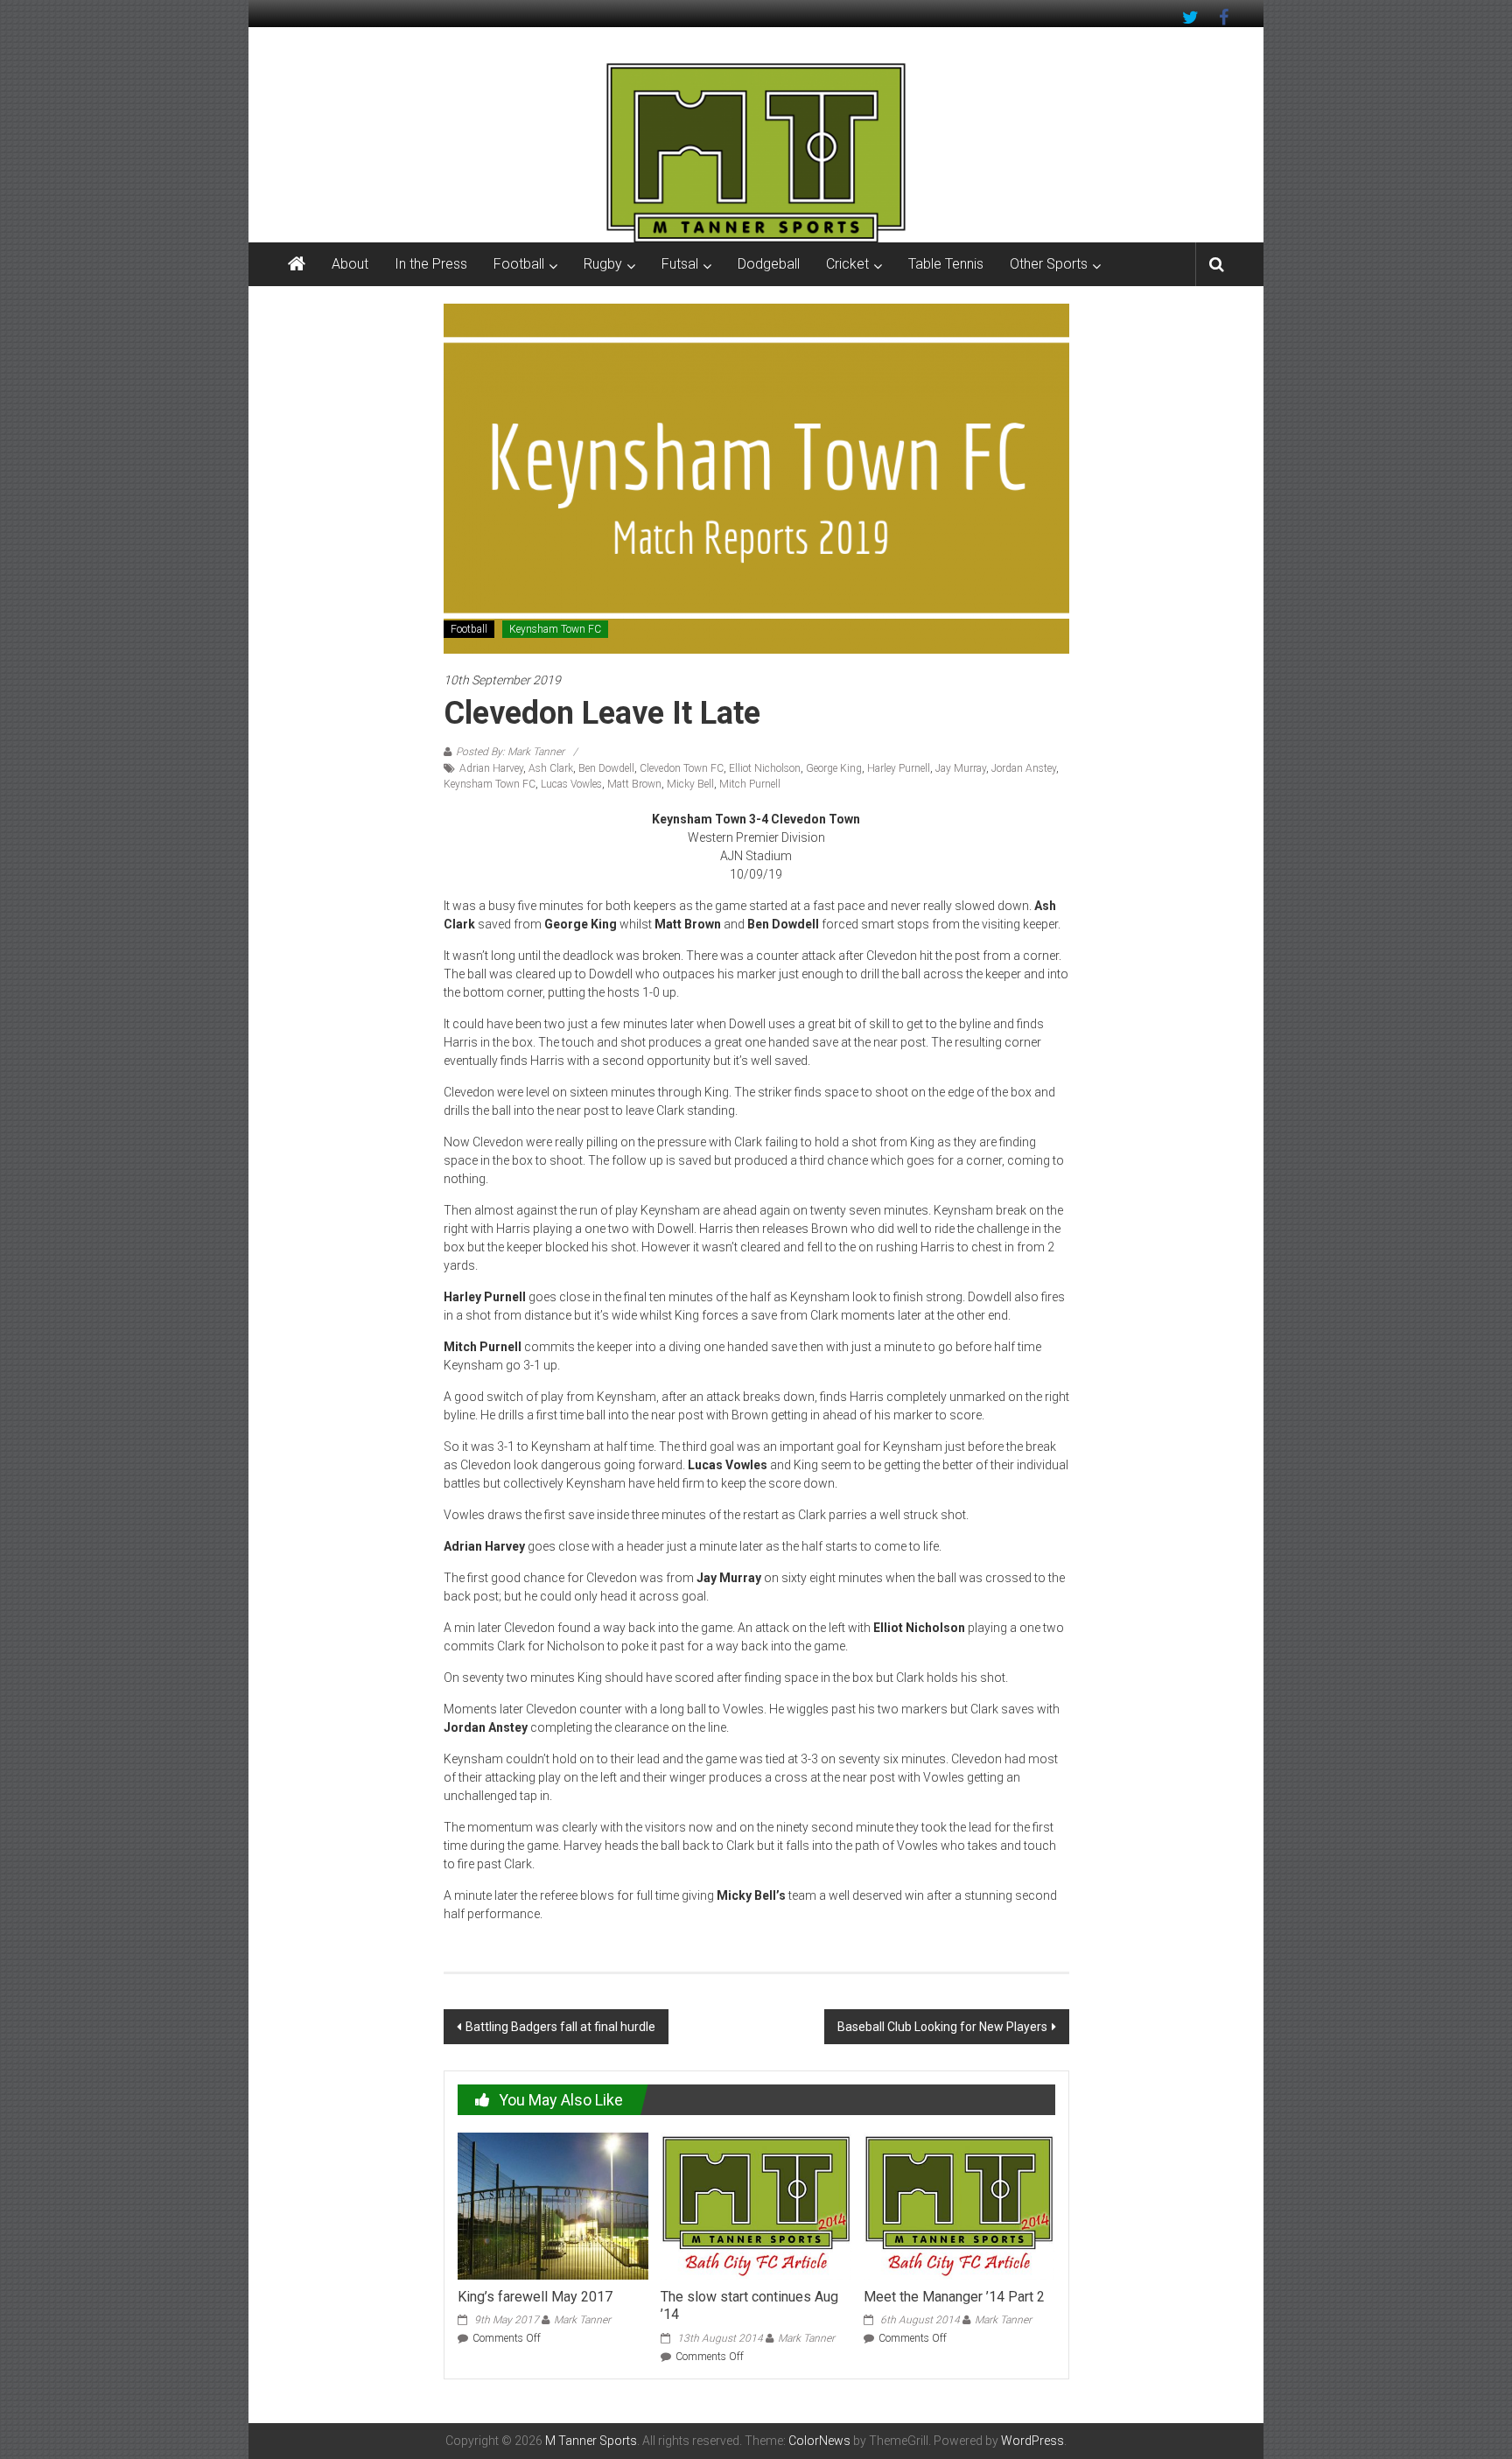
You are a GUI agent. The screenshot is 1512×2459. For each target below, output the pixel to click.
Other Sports (1049, 264)
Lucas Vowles (571, 784)
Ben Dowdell (606, 768)
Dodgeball (769, 264)
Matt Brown (634, 784)
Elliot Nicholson (765, 768)
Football (519, 264)
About (350, 264)
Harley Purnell (899, 768)
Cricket (847, 264)
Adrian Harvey (491, 768)
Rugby (603, 264)
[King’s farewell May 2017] (553, 2205)
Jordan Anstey (1024, 768)
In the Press (431, 264)
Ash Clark (551, 768)
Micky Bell (690, 784)
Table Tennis (946, 264)
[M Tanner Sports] (756, 152)
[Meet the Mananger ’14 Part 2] (959, 2205)
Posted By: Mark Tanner (510, 752)
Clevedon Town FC (682, 768)
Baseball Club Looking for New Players (942, 2027)
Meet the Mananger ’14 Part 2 (954, 2297)
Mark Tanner (582, 2320)
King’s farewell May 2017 (535, 2297)
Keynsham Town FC (555, 629)
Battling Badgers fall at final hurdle (560, 2027)
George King (834, 768)
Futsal (680, 264)
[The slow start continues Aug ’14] (756, 2205)
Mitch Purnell (750, 784)
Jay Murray (961, 768)
